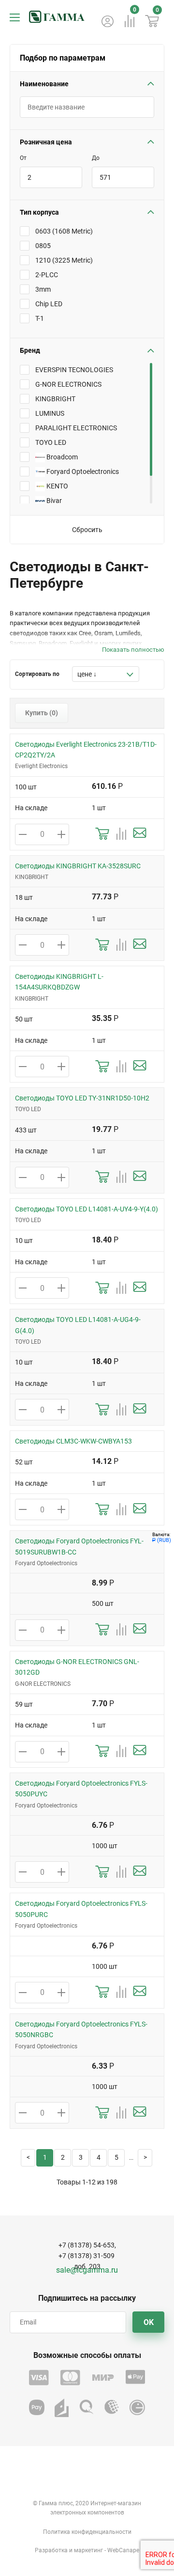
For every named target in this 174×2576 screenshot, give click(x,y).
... (131, 2158)
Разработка (51, 2550)
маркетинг (88, 2550)
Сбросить (87, 530)
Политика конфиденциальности (87, 2532)
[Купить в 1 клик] (102, 834)
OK (149, 2322)
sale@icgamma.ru (87, 2270)
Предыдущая (28, 2158)
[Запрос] (140, 834)
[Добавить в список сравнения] (121, 834)
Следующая (145, 2158)
